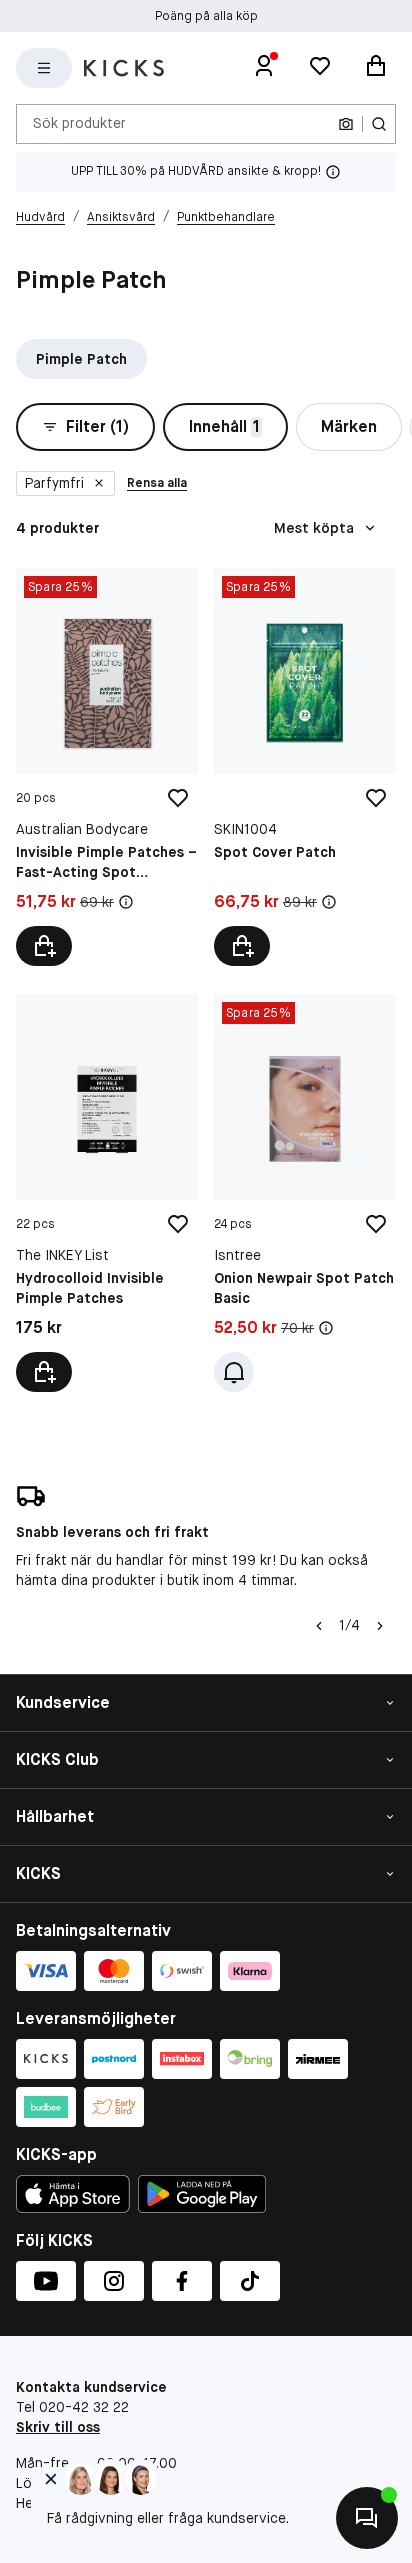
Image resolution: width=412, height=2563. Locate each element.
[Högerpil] (380, 1626)
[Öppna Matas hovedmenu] (44, 68)
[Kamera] (346, 124)
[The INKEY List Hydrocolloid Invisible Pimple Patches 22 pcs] (107, 1193)
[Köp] (44, 946)
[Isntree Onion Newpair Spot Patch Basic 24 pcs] (305, 1193)
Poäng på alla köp (206, 16)
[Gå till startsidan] (124, 68)
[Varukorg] (376, 68)
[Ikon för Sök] (379, 124)
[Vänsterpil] (319, 1626)
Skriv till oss (58, 2427)
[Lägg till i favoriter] (178, 798)
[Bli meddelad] (234, 1372)
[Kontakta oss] (367, 2518)
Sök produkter (79, 123)
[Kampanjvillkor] (126, 902)
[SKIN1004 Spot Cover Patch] (305, 767)
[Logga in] (264, 68)
